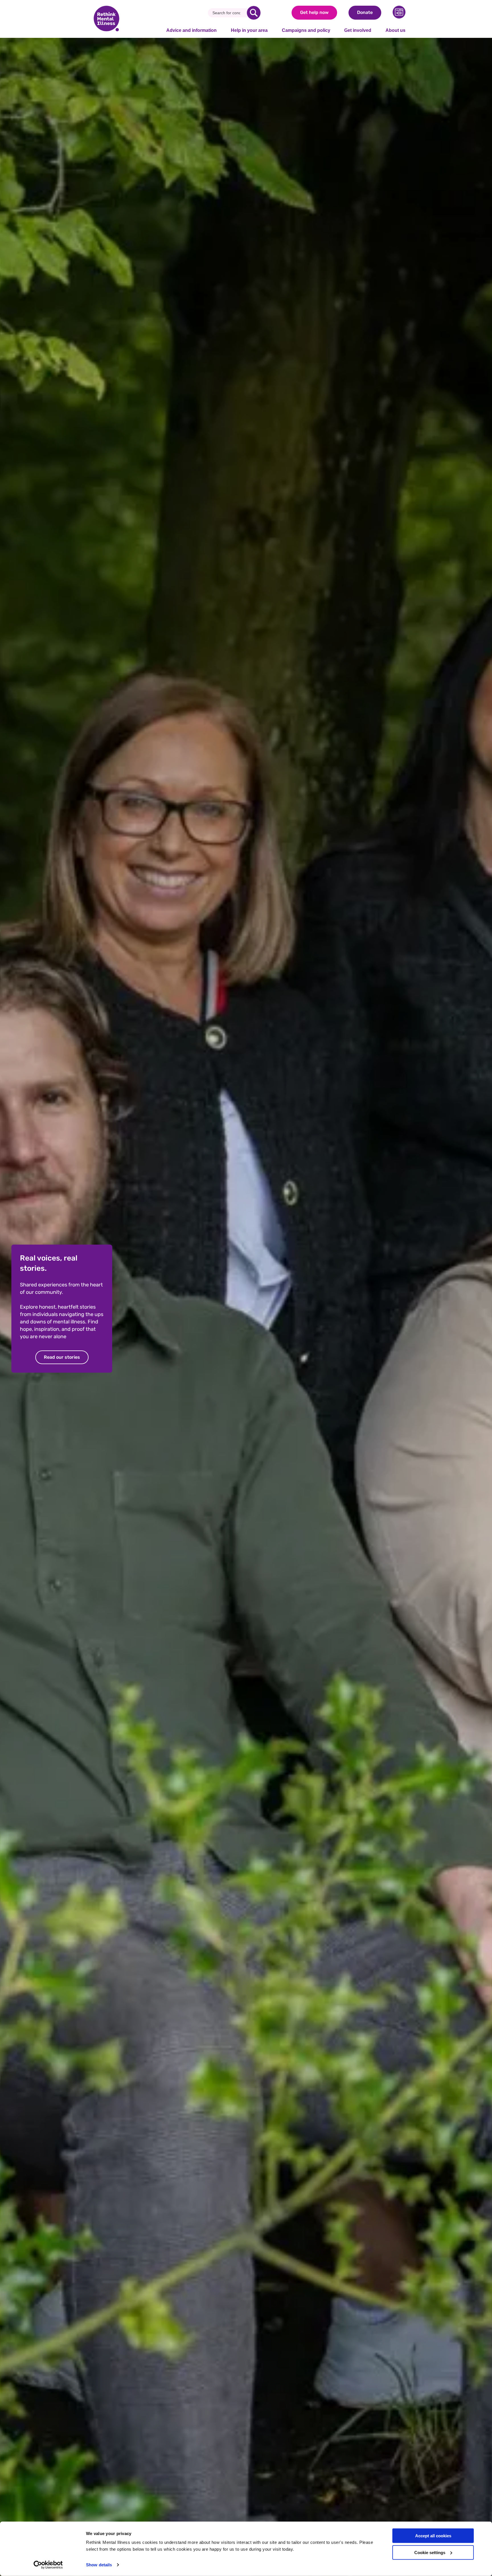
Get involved (358, 30)
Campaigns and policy (306, 30)
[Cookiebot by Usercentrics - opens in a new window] (48, 2565)
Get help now (314, 12)
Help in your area (249, 30)
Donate (365, 12)
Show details (99, 2565)
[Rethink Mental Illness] (106, 19)
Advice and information (191, 30)
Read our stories (62, 1357)
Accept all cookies (433, 2536)
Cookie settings (430, 2553)
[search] (254, 13)
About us (395, 30)
